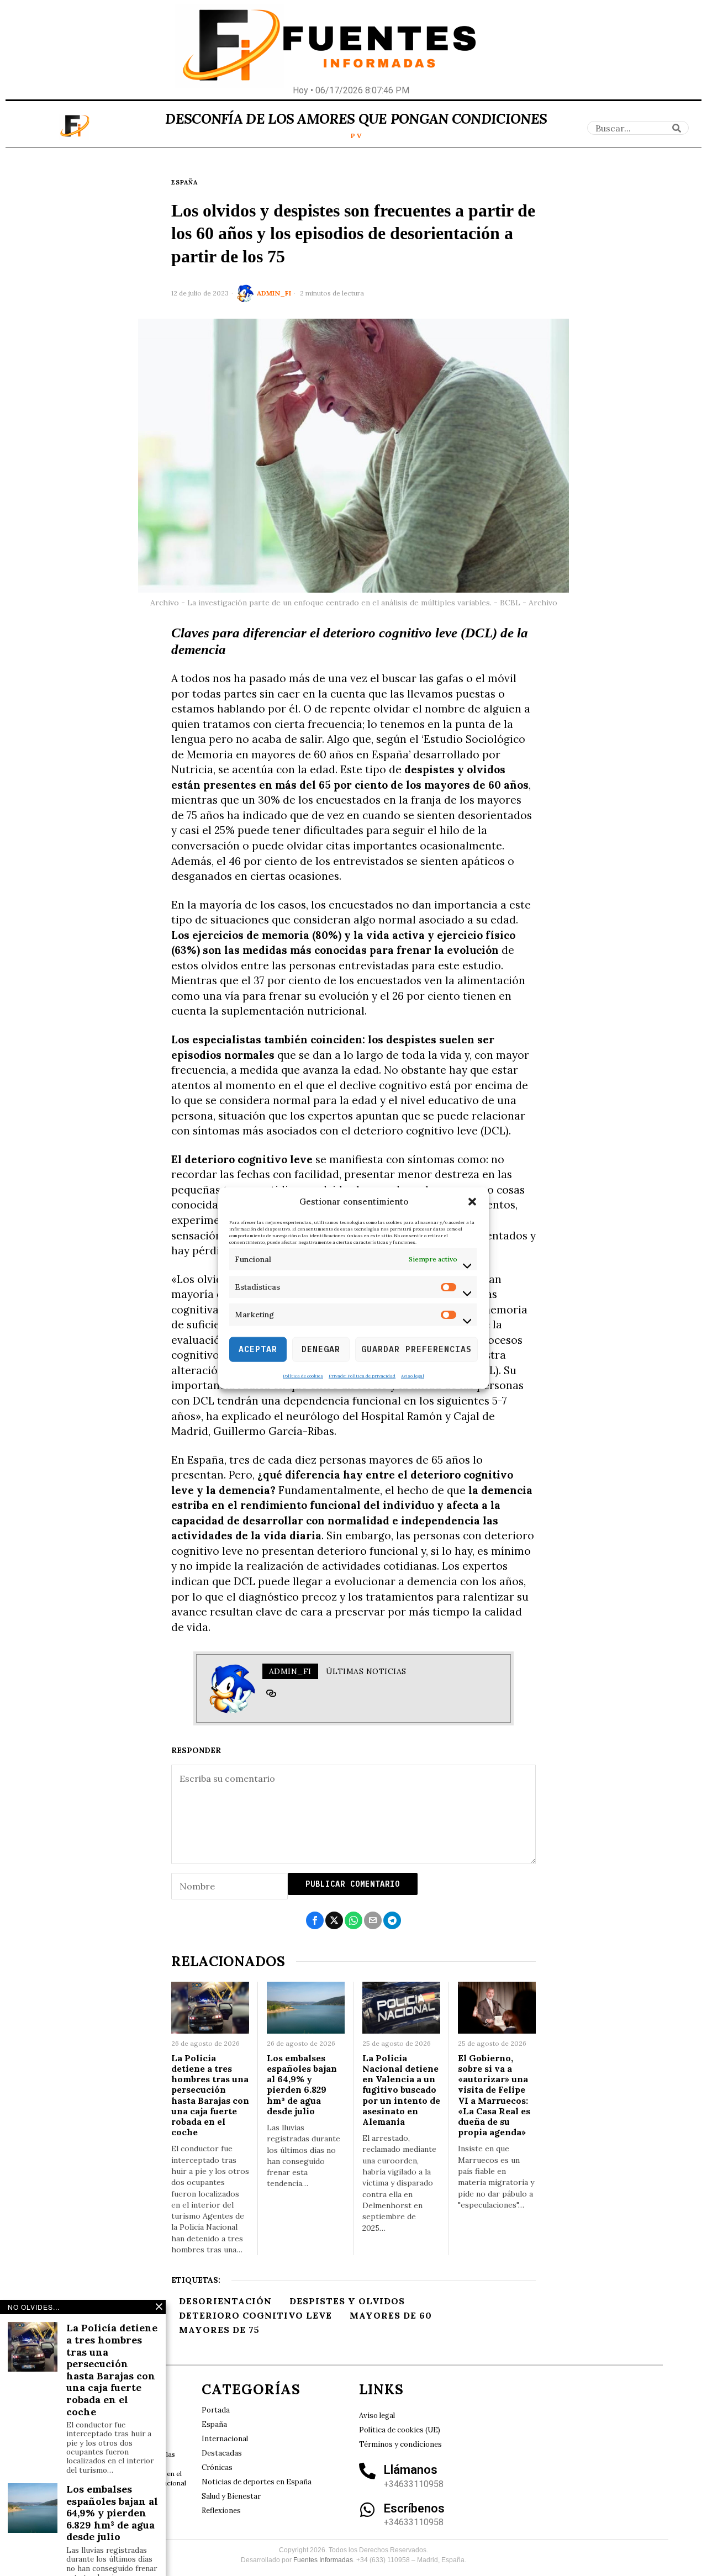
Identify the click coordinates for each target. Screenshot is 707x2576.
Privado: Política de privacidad (362, 1375)
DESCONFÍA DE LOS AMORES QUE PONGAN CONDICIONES (356, 119)
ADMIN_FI (274, 293)
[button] (472, 1202)
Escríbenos (414, 2508)
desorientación (225, 2301)
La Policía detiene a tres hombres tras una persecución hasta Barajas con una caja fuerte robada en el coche (210, 2095)
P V (356, 136)
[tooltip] (271, 1693)
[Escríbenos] (367, 2510)
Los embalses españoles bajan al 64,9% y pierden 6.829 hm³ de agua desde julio (302, 2085)
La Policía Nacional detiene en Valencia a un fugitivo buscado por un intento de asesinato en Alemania (401, 2090)
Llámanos (411, 2470)
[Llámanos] (367, 2471)
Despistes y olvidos (347, 2301)
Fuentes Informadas (323, 2560)
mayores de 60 (391, 2315)
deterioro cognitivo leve (255, 2315)
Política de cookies (303, 1375)
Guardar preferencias (416, 1349)
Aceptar (258, 1349)
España (184, 182)
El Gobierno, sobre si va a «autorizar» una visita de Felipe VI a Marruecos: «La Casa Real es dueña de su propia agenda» (494, 2095)
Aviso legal (413, 1375)
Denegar (321, 1349)
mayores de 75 (219, 2330)
